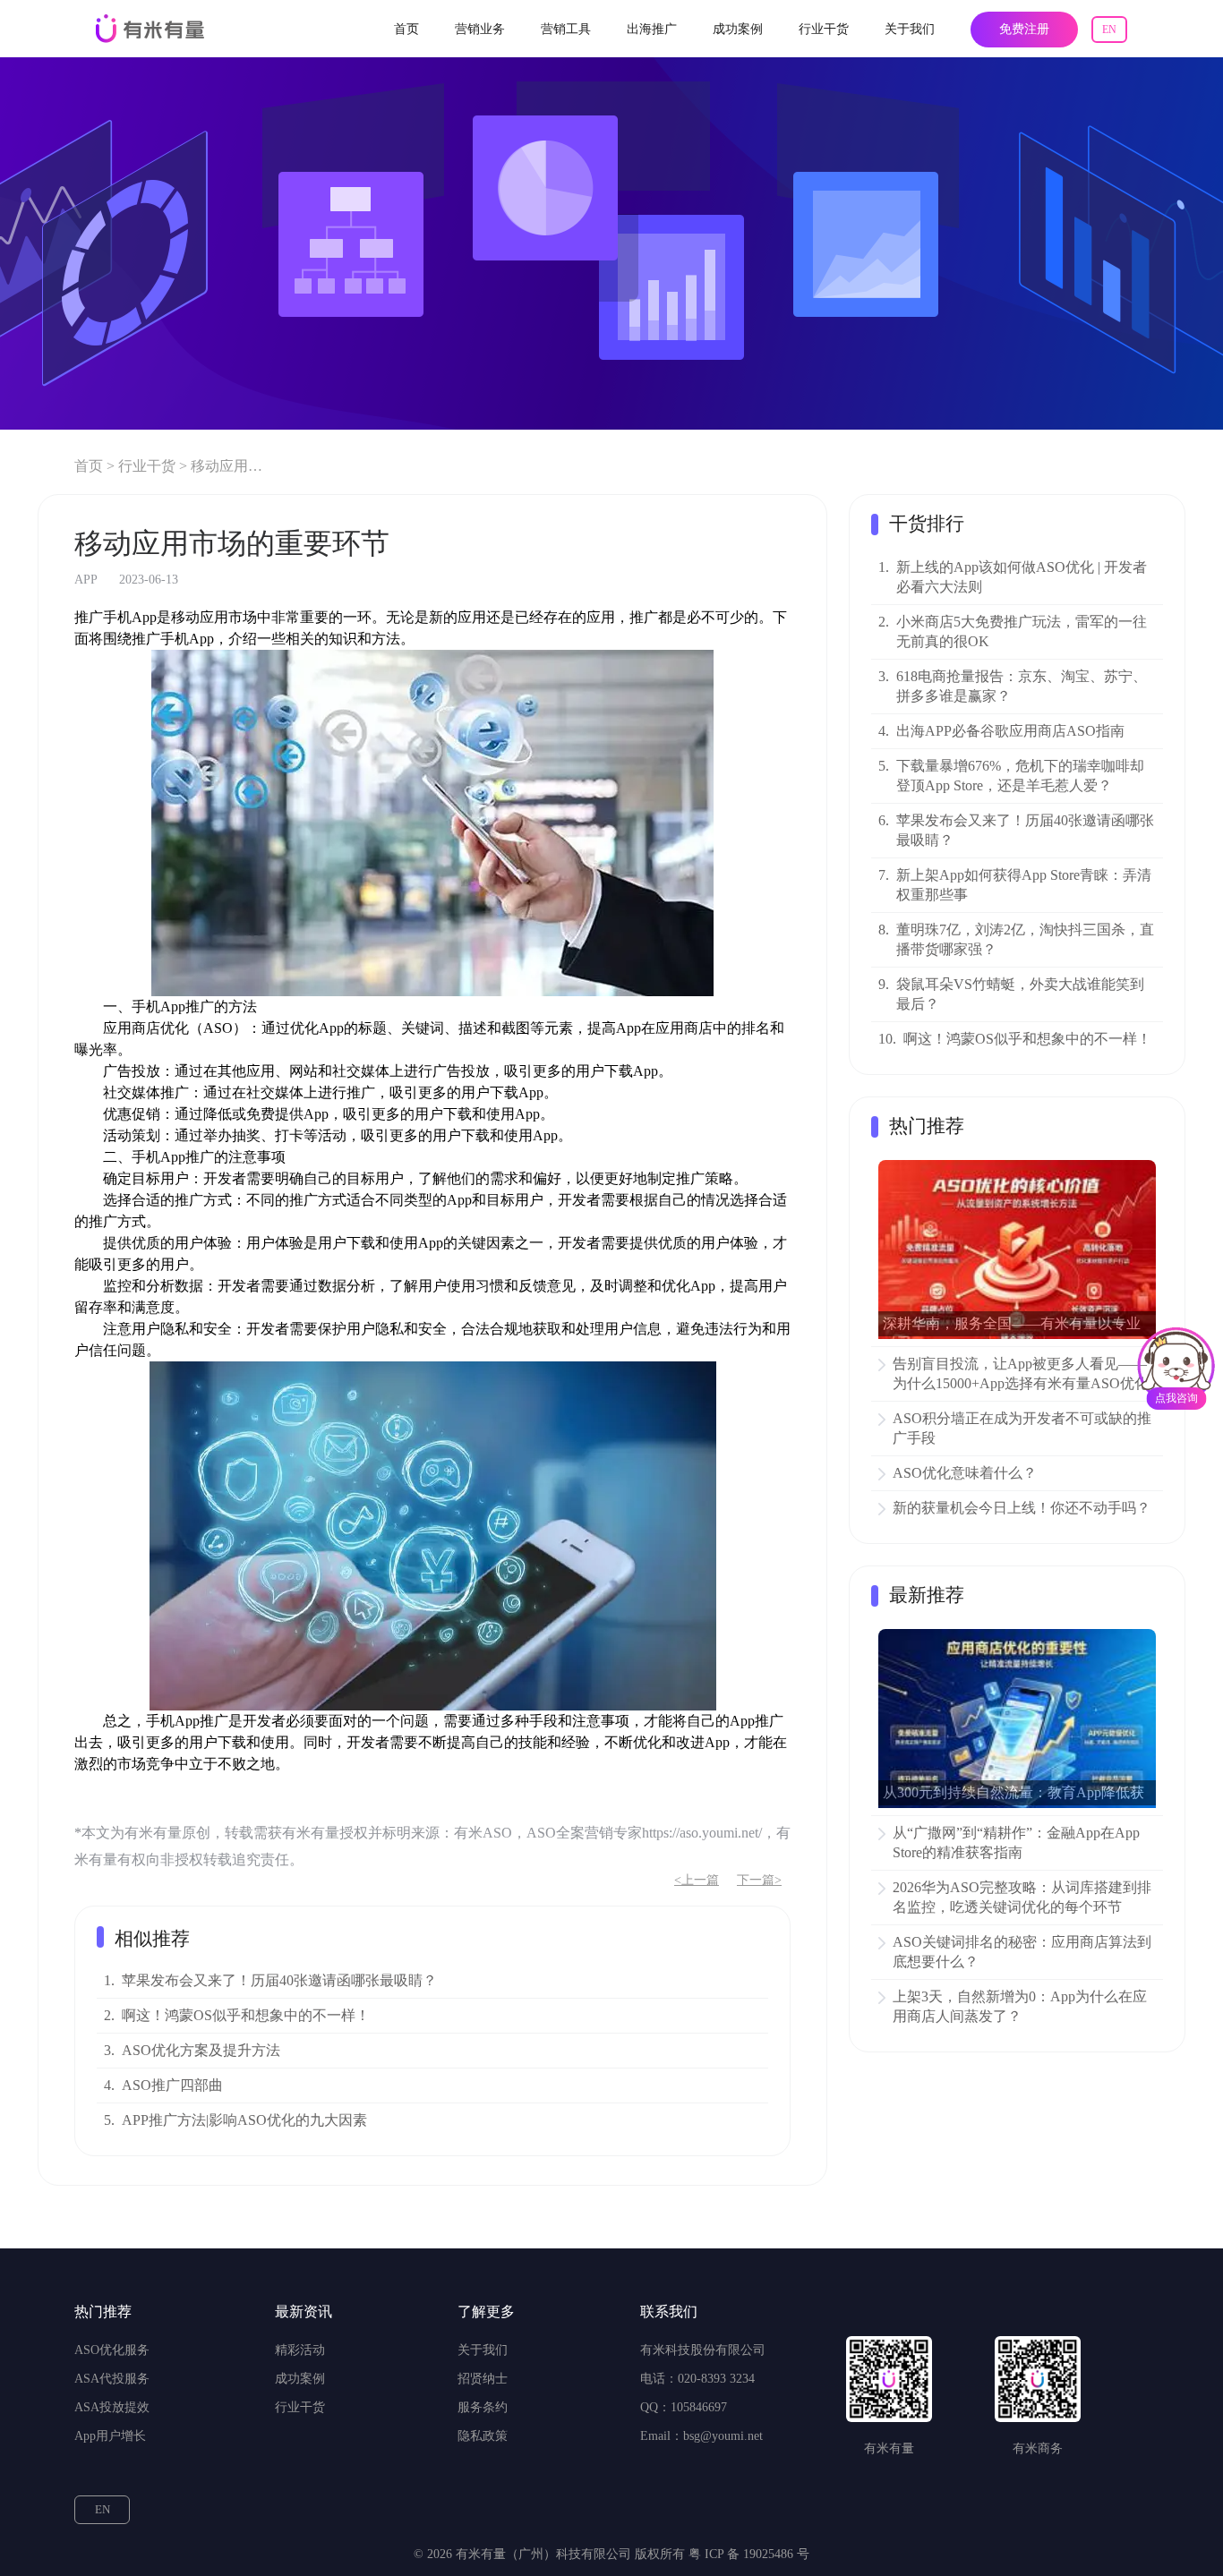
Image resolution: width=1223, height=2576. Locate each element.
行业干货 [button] (824, 29)
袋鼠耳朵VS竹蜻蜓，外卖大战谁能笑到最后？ (1020, 994)
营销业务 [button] (480, 29)
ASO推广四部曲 (172, 2085)
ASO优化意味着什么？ (965, 1473)
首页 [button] (406, 29)
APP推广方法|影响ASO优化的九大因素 (244, 2120)
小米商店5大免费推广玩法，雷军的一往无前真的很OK (1022, 631)
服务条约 (483, 2407)
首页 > (94, 466)
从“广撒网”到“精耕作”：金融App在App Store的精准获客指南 (1016, 1842)
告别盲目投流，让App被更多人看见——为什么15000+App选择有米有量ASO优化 (1021, 1373)
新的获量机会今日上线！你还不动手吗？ (1022, 1508)
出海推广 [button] (652, 29)
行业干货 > (153, 466)
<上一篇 (697, 1880)
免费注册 (1024, 29)
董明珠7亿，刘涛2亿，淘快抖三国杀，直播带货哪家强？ (1025, 939)
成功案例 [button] (738, 29)
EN (1109, 30)
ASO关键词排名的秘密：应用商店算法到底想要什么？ (1022, 1952)
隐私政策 (483, 2436)
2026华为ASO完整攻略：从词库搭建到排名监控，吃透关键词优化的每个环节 (1022, 1897)
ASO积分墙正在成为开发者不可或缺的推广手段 (1022, 1428)
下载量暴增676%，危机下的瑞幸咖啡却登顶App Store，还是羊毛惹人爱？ (1020, 776)
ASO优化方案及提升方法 (201, 2050)
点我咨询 (1176, 1398)
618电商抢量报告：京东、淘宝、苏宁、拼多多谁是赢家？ (1022, 686)
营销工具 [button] (566, 29)
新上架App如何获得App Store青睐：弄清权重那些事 (1024, 885)
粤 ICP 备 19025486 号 (749, 2554)
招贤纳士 (483, 2379)
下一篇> (759, 1880)
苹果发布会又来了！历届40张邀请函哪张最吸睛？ (279, 1980)
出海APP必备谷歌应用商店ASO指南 (1010, 731)
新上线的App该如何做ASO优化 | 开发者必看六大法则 (1022, 577)
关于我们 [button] (910, 29)
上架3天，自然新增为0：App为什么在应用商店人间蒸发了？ (1020, 2006)
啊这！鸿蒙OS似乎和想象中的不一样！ (246, 2015)
